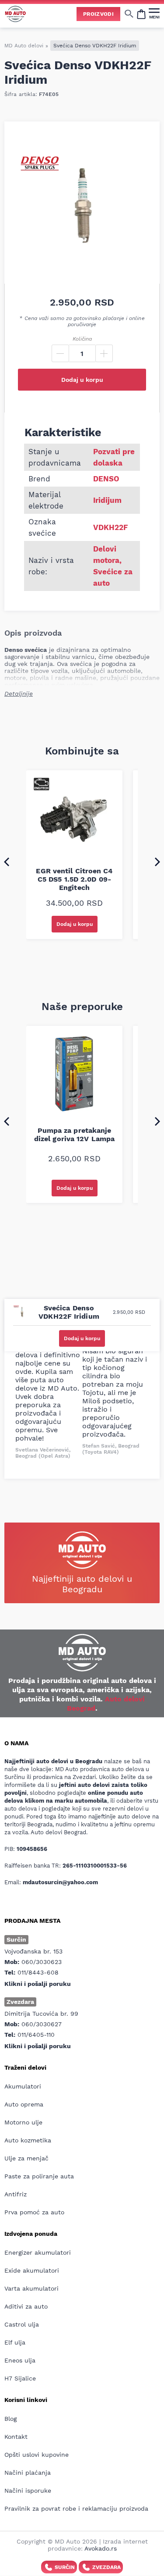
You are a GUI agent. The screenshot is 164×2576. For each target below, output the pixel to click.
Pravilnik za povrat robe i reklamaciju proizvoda (76, 2508)
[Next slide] (157, 861)
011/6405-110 (36, 2035)
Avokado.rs (101, 2548)
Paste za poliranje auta (39, 2176)
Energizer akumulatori (38, 2252)
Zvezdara (106, 2567)
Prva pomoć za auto (34, 2212)
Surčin (65, 2567)
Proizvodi (98, 14)
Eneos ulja (20, 2360)
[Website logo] (15, 14)
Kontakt (16, 2437)
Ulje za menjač (26, 2158)
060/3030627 (42, 2024)
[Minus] (60, 353)
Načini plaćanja (28, 2473)
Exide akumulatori (32, 2270)
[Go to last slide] (7, 861)
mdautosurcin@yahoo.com (60, 1882)
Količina (82, 339)
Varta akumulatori (31, 2288)
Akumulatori (23, 2086)
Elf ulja (15, 2342)
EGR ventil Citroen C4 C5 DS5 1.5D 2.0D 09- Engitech (74, 879)
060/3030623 (42, 1962)
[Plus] (104, 353)
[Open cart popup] (141, 14)
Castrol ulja (22, 2324)
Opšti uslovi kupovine (37, 2455)
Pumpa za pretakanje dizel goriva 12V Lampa (74, 1135)
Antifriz (16, 2194)
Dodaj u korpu (82, 380)
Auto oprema (24, 2104)
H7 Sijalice (20, 2378)
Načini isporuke (28, 2491)
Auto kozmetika (28, 2140)
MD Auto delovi (24, 46)
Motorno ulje (23, 2122)
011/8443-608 (38, 1972)
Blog (10, 2419)
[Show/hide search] (129, 14)
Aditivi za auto (26, 2306)
